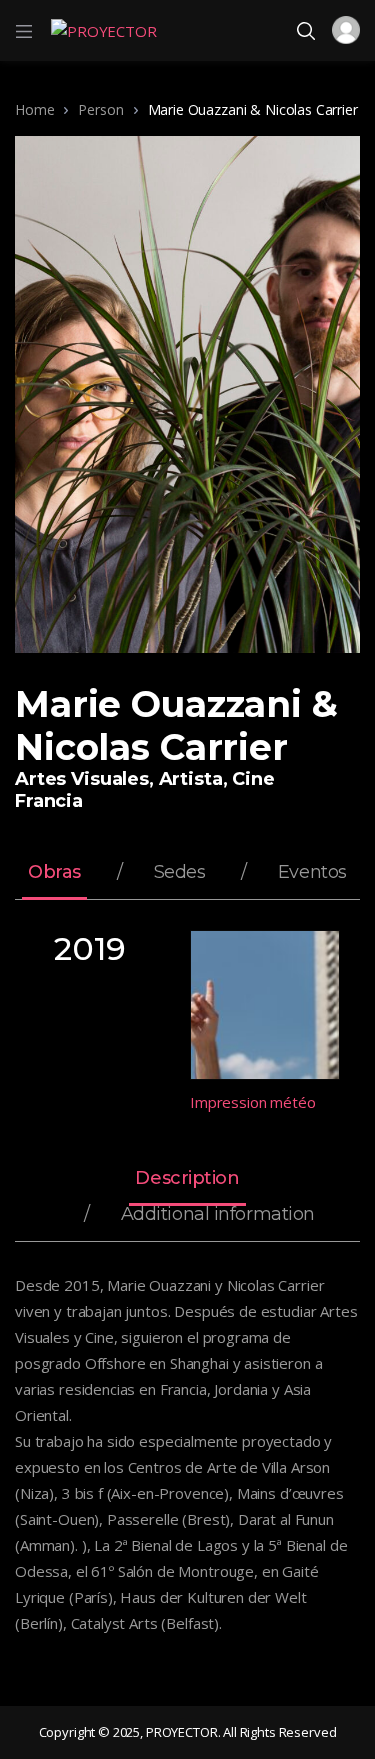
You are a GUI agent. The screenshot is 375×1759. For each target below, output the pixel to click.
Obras (54, 873)
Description (187, 1179)
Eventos (312, 873)
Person (100, 109)
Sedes (180, 873)
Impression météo (253, 1102)
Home (34, 109)
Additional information (218, 1215)
